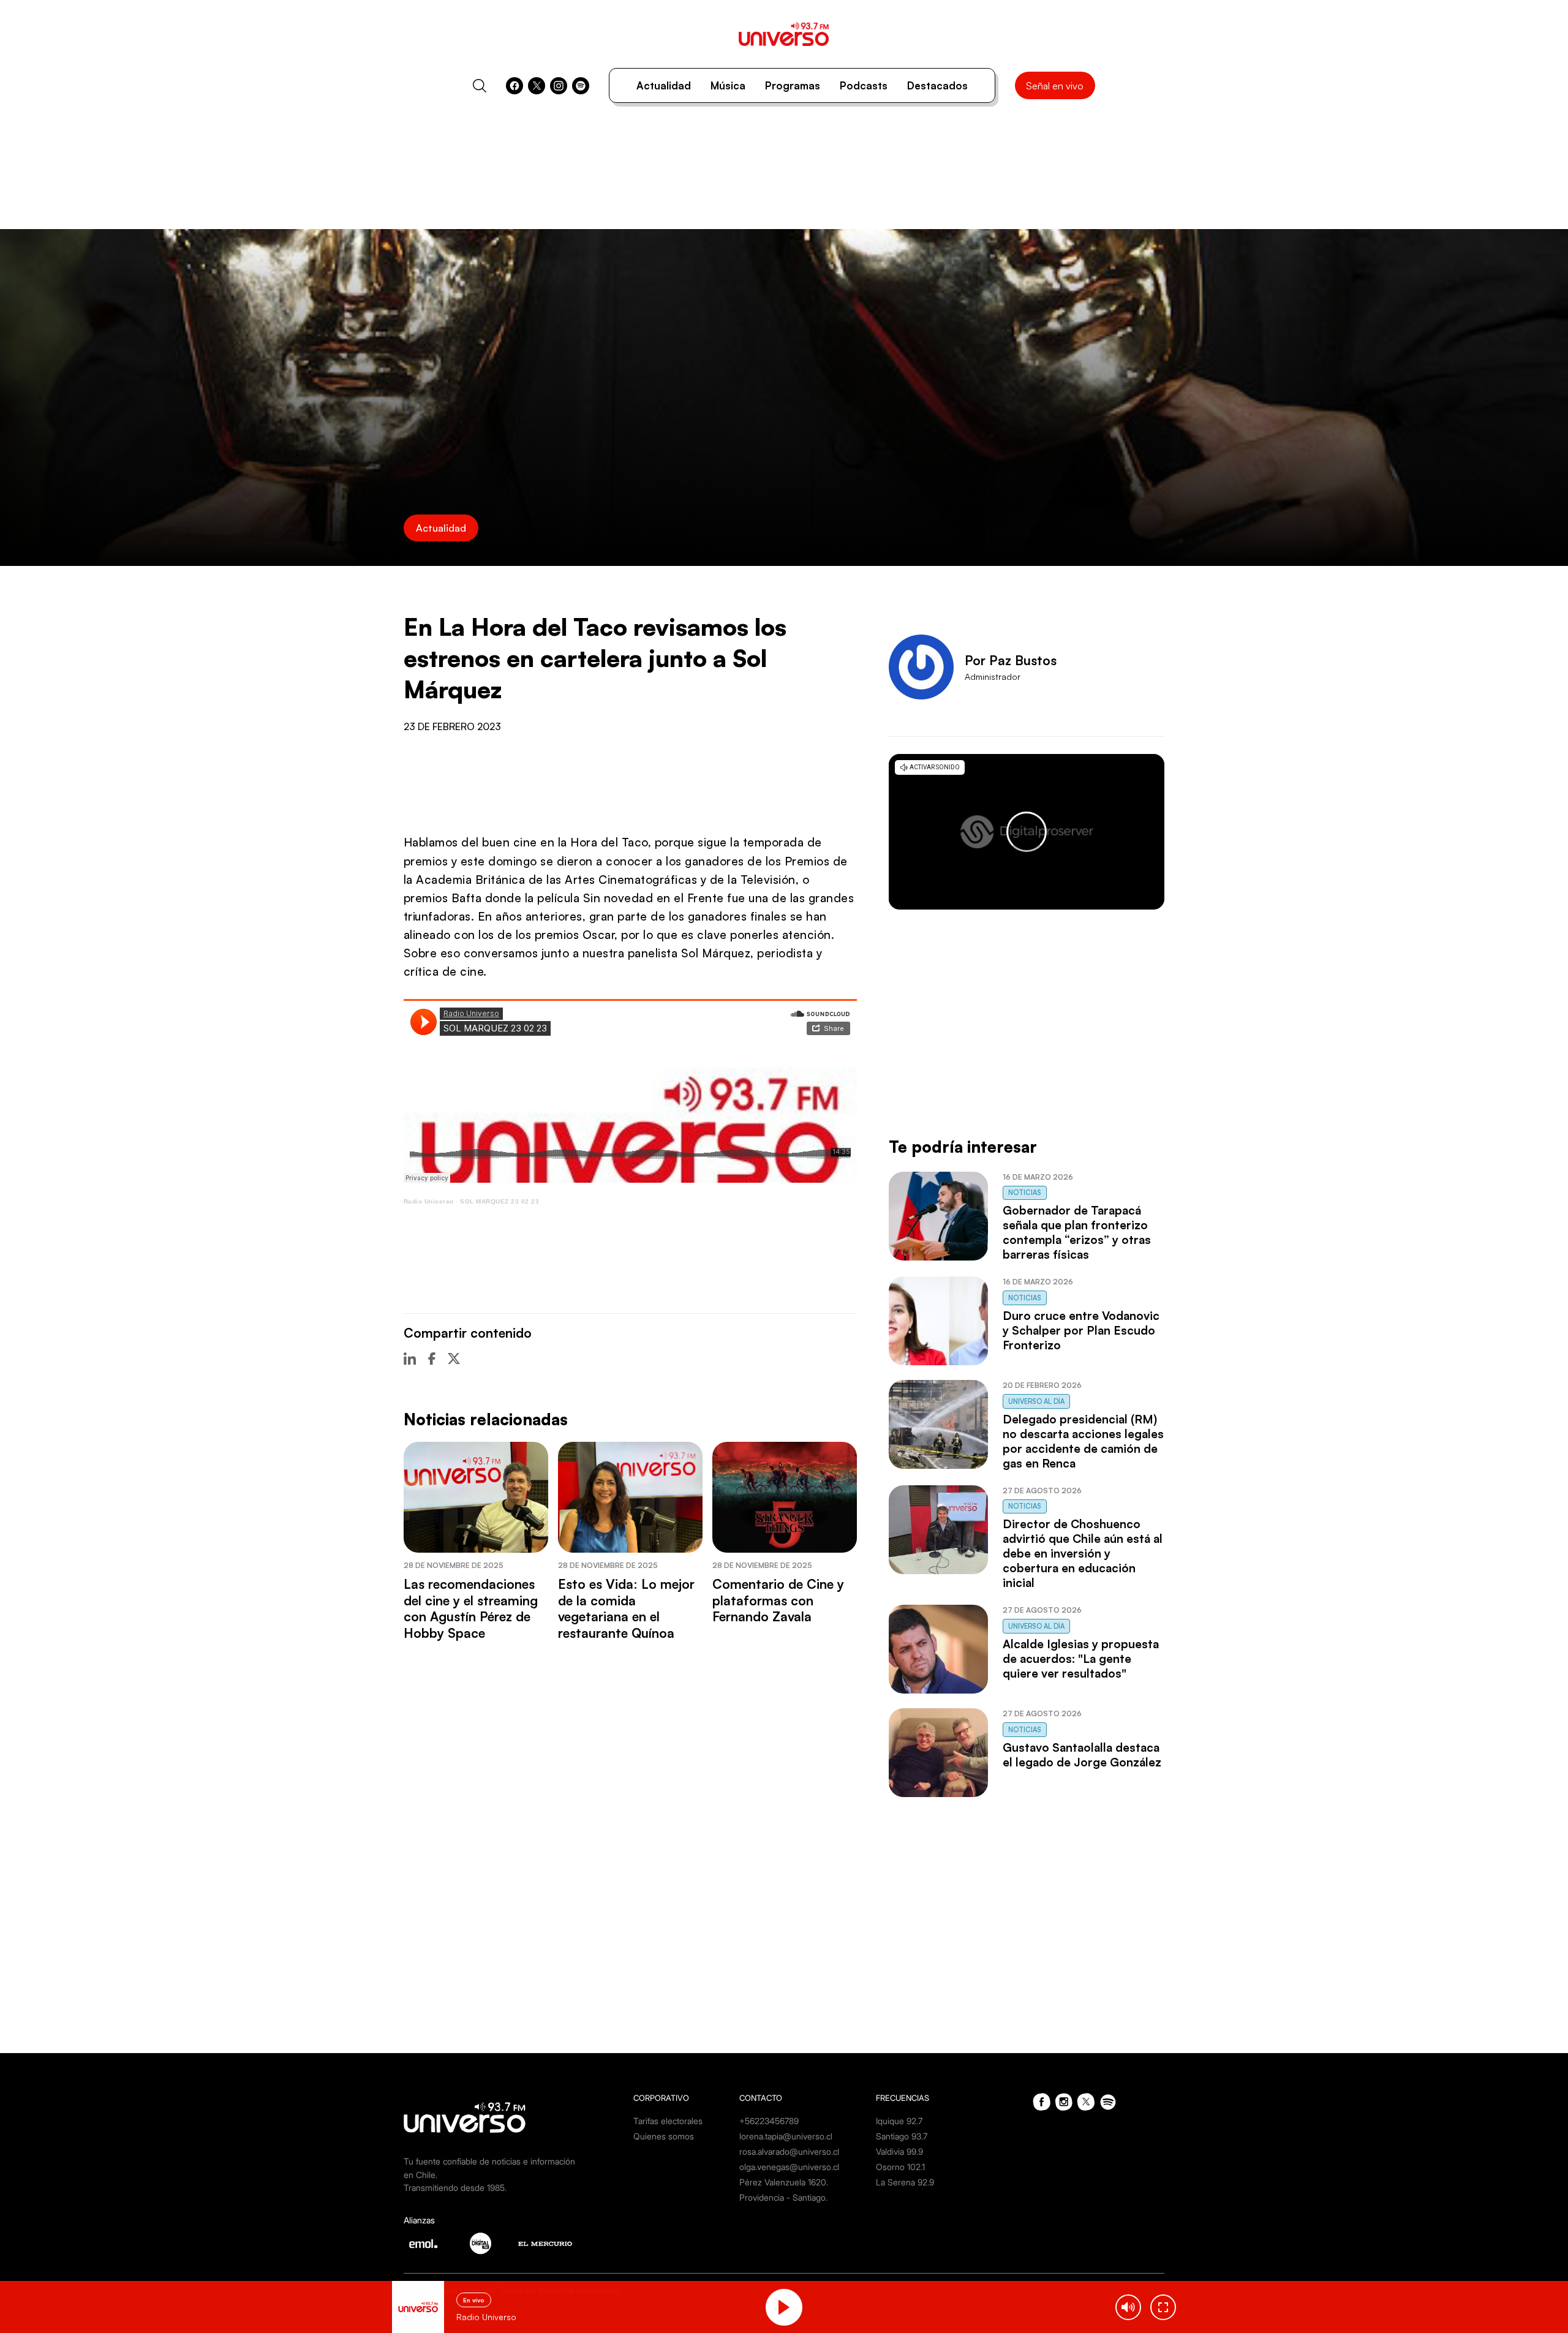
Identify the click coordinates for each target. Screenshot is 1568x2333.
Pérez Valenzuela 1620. (784, 2182)
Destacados (937, 85)
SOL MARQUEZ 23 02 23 (499, 1201)
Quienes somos (664, 2136)
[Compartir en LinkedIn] (410, 1359)
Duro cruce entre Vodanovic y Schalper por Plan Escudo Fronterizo (1081, 1330)
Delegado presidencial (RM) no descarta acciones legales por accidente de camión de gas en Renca (1083, 1441)
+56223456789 (769, 2121)
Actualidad (664, 85)
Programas (793, 85)
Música (728, 85)
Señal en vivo (1055, 86)
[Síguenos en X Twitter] (537, 86)
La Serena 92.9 (905, 2182)
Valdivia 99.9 (899, 2151)
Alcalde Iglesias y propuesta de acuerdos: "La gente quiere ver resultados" (1081, 1659)
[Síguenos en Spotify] (581, 86)
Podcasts (864, 85)
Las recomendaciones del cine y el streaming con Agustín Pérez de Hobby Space (471, 1608)
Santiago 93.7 (902, 2136)
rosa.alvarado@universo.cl (789, 2151)
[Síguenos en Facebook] (514, 86)
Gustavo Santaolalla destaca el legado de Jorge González (1082, 1755)
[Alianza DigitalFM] (481, 2243)
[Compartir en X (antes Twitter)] (454, 1359)
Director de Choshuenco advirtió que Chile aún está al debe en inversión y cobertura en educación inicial (1083, 1553)
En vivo (474, 2300)
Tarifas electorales (668, 2121)
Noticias (1025, 1193)
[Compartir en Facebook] (432, 1359)
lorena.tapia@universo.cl (786, 2136)
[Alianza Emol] (423, 2244)
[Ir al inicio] (784, 34)
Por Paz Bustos (1011, 660)
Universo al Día (1036, 1401)
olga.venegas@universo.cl (789, 2167)
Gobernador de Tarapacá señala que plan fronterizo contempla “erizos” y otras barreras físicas (1077, 1232)
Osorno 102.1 (900, 2167)
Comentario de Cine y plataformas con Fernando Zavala (778, 1600)
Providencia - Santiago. (783, 2197)
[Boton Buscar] (480, 86)
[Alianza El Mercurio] (545, 2244)
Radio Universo (429, 1201)
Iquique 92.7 (899, 2121)
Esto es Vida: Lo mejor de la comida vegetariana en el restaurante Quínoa (626, 1608)
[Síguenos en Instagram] (559, 86)
